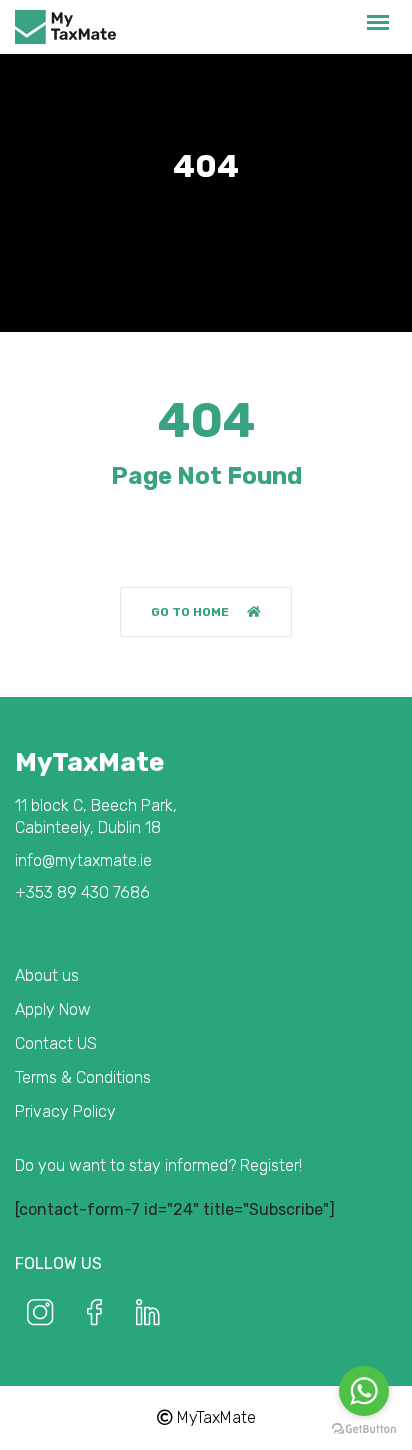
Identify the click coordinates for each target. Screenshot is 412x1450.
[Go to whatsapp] (364, 1391)
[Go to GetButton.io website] (364, 1429)
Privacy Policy (65, 1111)
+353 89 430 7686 (82, 892)
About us (47, 975)
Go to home (190, 612)
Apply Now (53, 1009)
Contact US (56, 1043)
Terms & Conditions (83, 1077)
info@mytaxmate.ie (83, 860)
